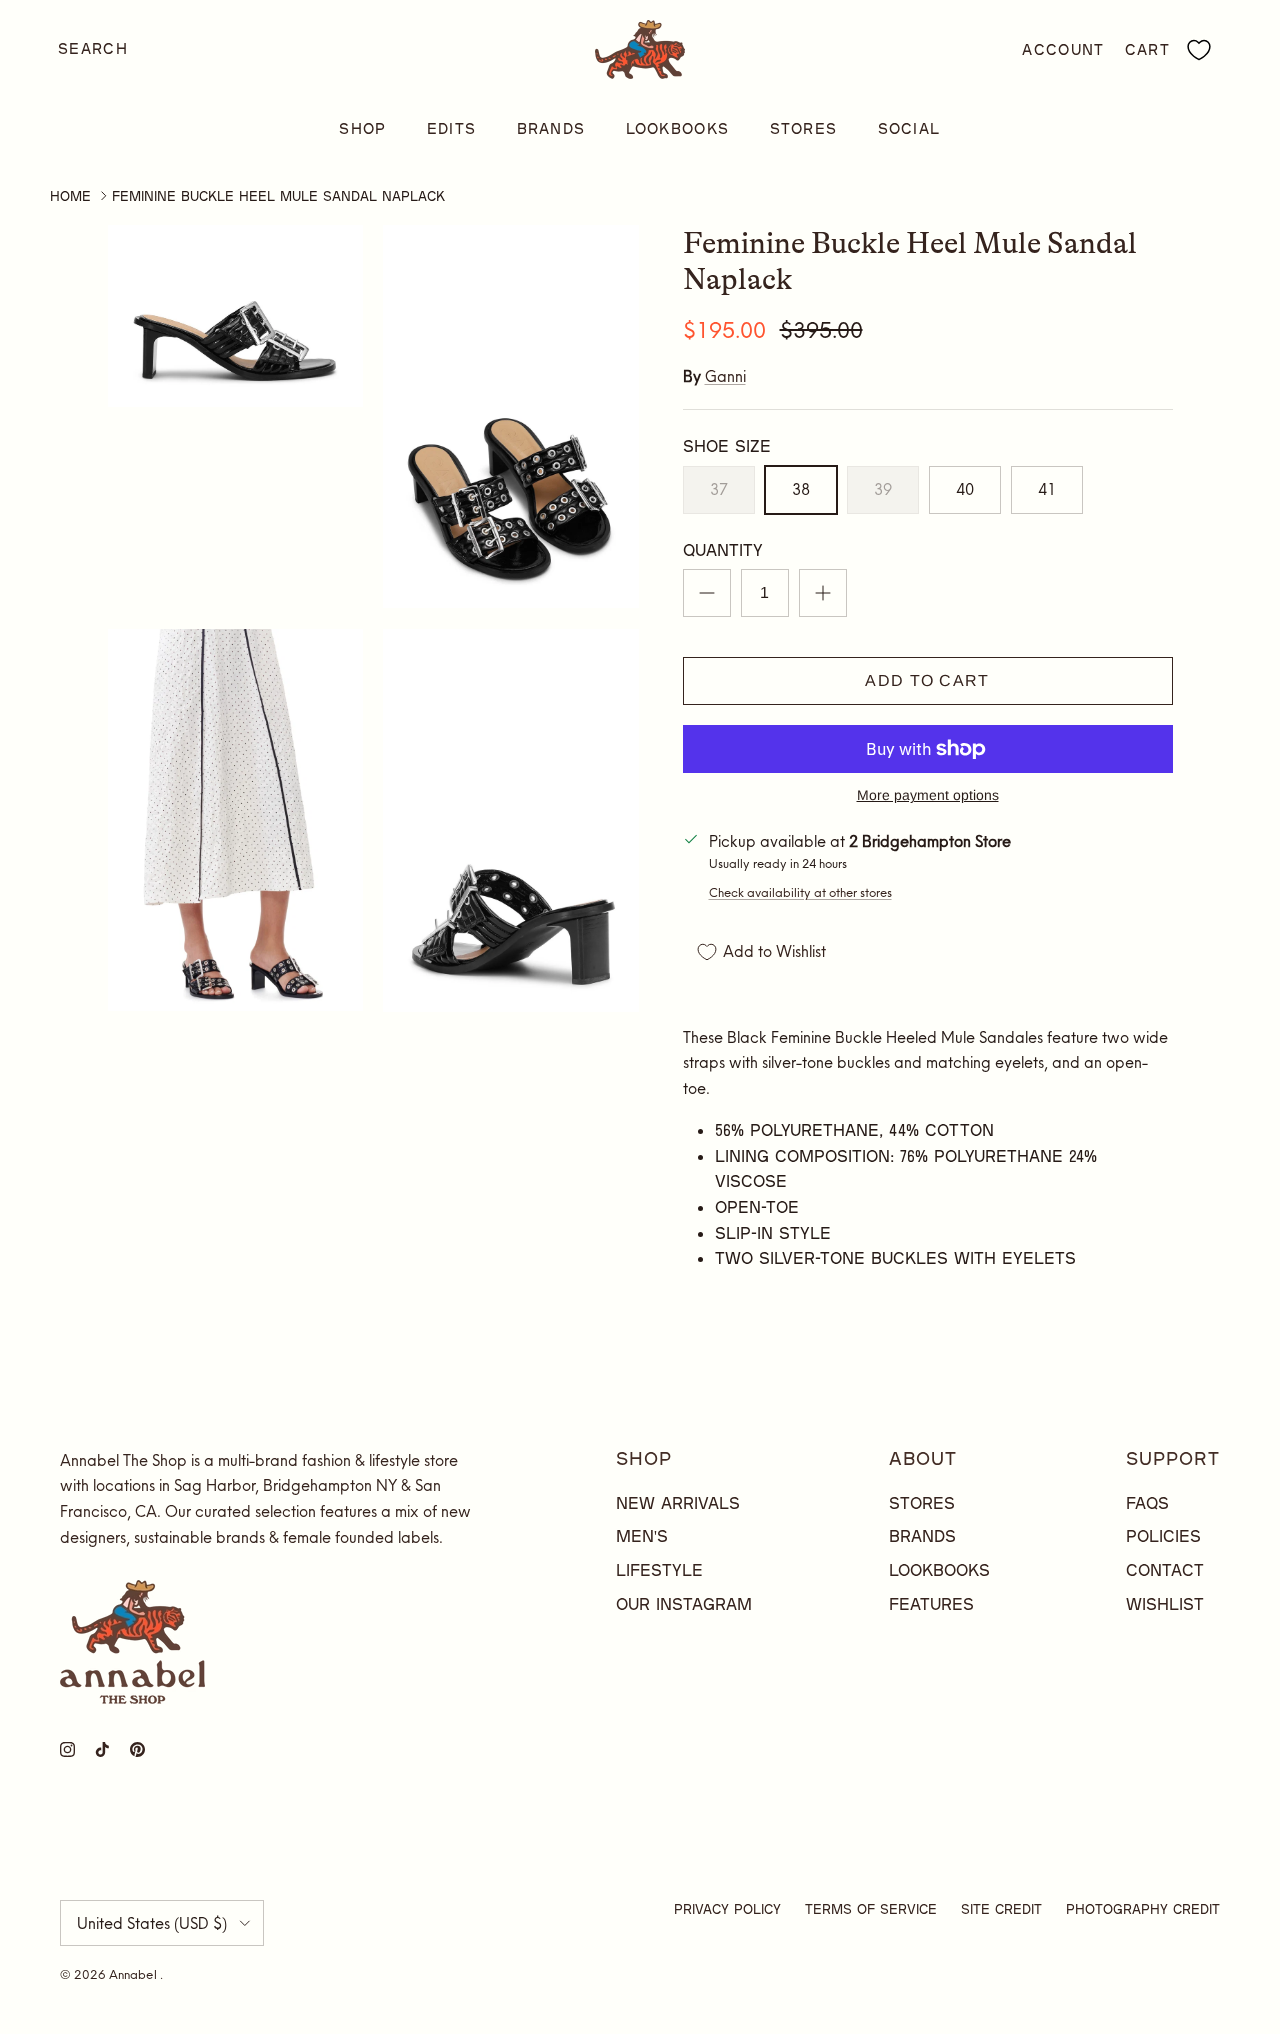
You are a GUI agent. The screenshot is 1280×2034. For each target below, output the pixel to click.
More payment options (928, 795)
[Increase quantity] (823, 593)
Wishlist (1165, 1603)
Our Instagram (684, 1603)
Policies (1163, 1535)
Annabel (134, 1974)
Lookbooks (678, 128)
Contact (1165, 1569)
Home (70, 196)
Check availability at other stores (800, 892)
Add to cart (927, 680)
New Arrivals (678, 1502)
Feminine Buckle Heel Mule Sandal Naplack (278, 196)
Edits (452, 128)
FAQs (1147, 1502)
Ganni (725, 376)
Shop (362, 128)
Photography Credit (1143, 1909)
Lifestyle (659, 1569)
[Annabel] (640, 49)
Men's (642, 1535)
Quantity (723, 549)
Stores (804, 128)
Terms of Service (871, 1909)
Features (931, 1603)
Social (909, 128)
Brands (551, 128)
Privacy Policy (727, 1909)
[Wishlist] (1199, 50)
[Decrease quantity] (707, 593)
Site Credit (1001, 1909)
